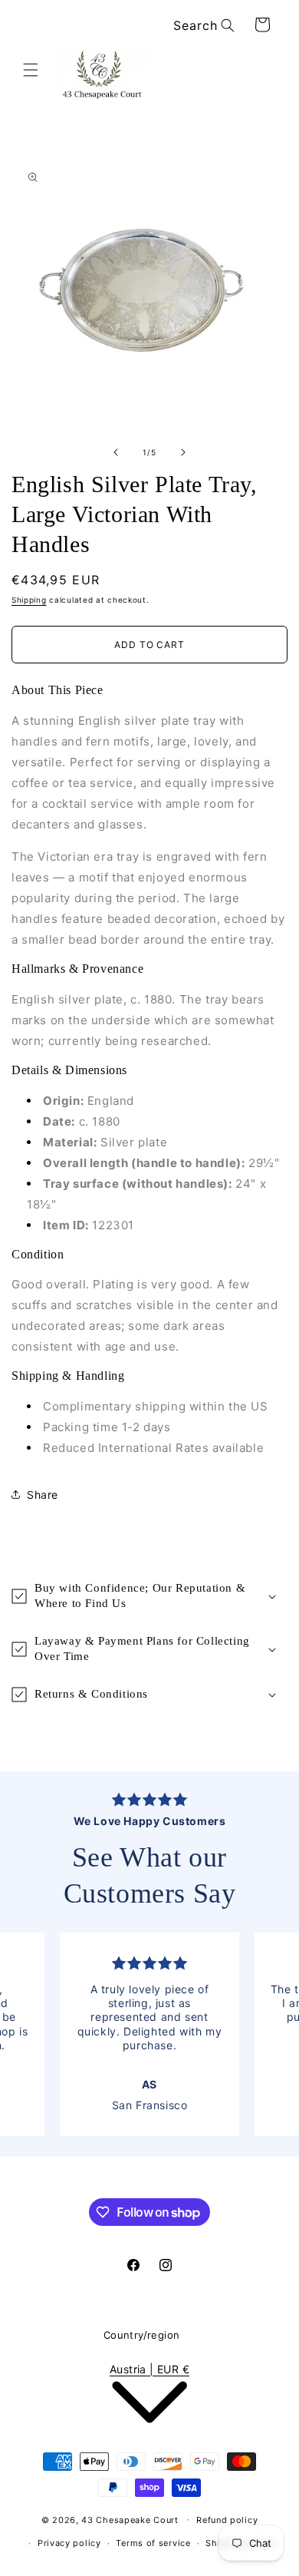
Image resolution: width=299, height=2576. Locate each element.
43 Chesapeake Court (130, 2519)
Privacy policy (69, 2543)
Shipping (29, 600)
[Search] (228, 25)
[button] (31, 70)
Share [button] (43, 1495)
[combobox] (201, 26)
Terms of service (153, 2543)
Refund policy (227, 2520)
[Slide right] (183, 452)
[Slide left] (116, 452)
